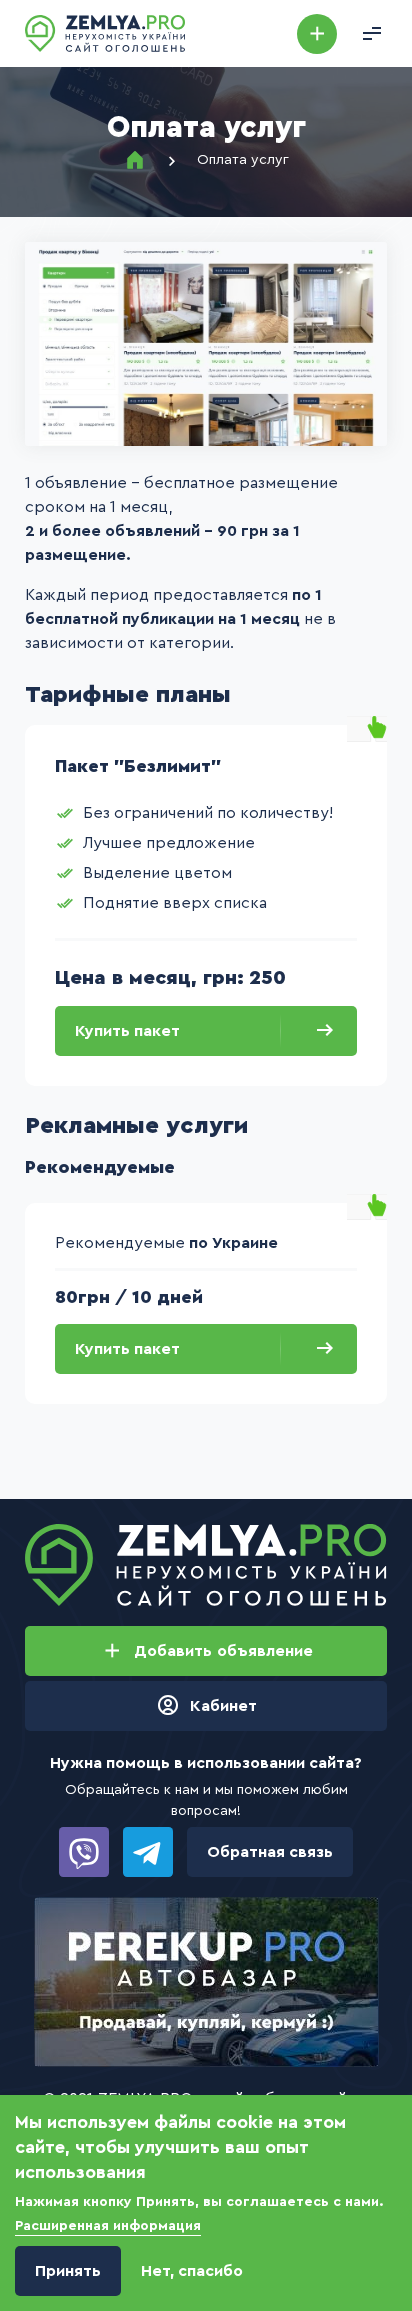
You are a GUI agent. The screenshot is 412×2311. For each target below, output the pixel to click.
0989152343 (84, 1852)
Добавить (317, 34)
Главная (135, 160)
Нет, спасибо (192, 2271)
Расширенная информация (108, 2226)
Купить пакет (127, 1031)
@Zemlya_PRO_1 (148, 1852)
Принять (68, 2271)
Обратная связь (270, 1852)
